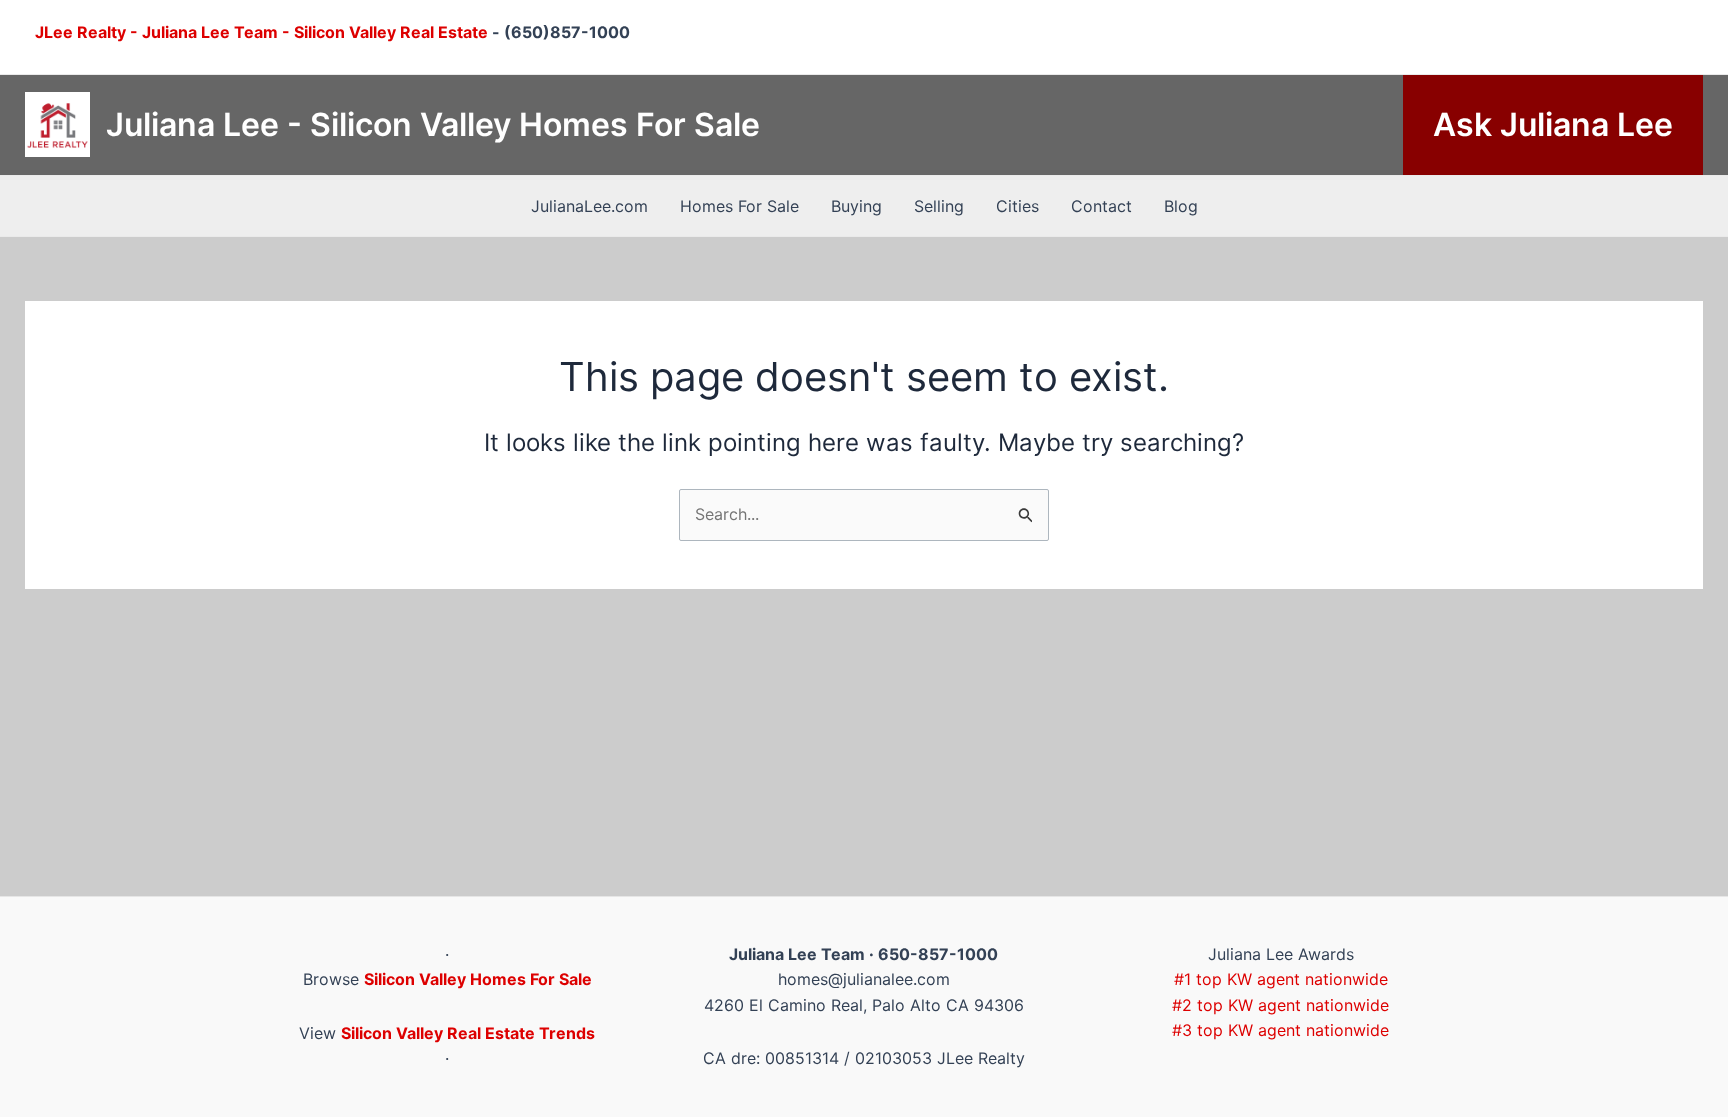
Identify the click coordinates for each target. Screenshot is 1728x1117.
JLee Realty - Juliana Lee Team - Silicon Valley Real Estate (261, 32)
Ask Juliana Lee (1553, 124)
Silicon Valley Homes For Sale (478, 979)
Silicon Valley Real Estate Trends (468, 1033)
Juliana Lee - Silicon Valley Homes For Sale (433, 124)
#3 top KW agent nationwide (1280, 1030)
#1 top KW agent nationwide (1281, 979)
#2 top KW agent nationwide (1280, 1005)
